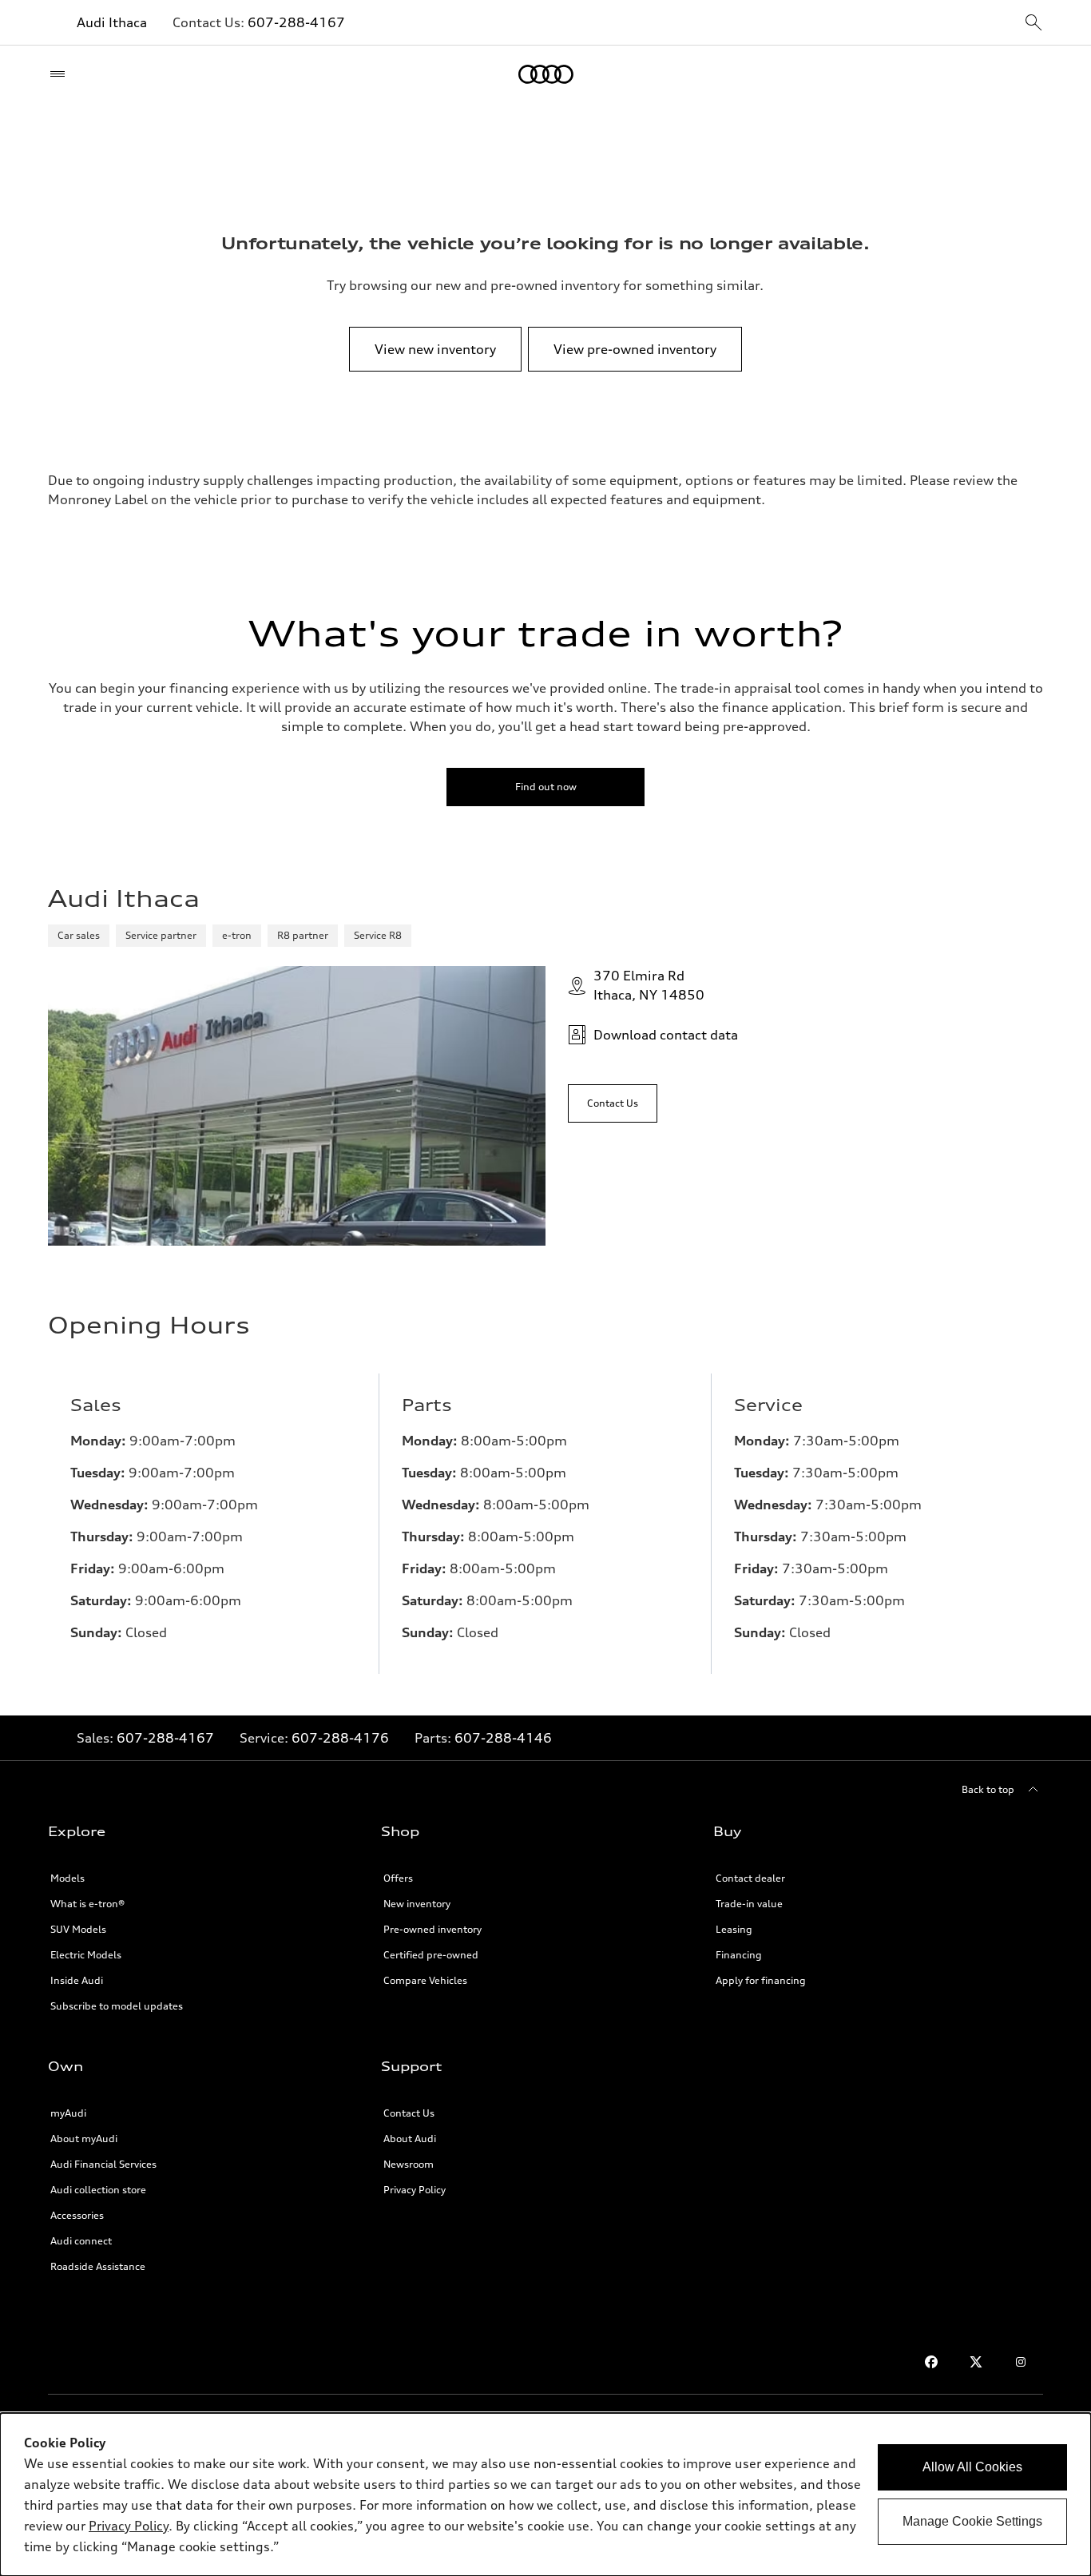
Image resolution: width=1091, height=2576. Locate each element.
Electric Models (86, 1955)
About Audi (410, 2139)
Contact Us (409, 2113)
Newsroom (409, 2164)
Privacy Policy (415, 2190)
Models (67, 1878)
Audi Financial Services (103, 2164)
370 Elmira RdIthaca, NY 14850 (649, 985)
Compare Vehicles (425, 1980)
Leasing (734, 1929)
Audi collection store (98, 2190)
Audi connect (81, 2241)
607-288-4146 (503, 1738)
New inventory (417, 1904)
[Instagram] (1021, 2362)
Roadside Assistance (98, 2266)
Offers (398, 1878)
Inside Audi (77, 1980)
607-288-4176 (340, 1738)
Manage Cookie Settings (972, 2521)
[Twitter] (976, 2362)
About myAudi (84, 2139)
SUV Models (78, 1929)
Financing (739, 1955)
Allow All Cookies (972, 2467)
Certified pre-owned (431, 1955)
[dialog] (545, 2495)
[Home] (546, 74)
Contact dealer (750, 1878)
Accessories (77, 2215)
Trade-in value (749, 1904)
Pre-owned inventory (432, 1929)
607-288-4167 (296, 22)
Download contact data (666, 1035)
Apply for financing (761, 1980)
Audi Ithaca (112, 22)
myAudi (68, 2113)
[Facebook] (931, 2362)
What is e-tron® (87, 1904)
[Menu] (61, 74)
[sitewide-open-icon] (1033, 24)
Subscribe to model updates (117, 2006)
